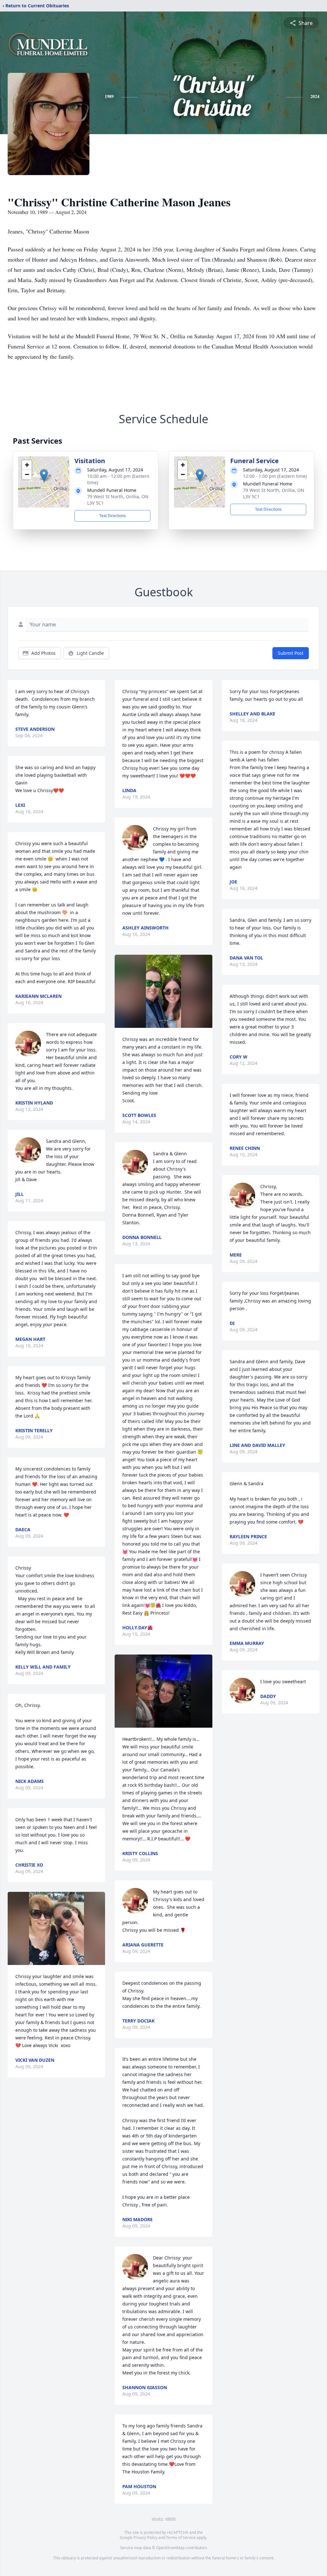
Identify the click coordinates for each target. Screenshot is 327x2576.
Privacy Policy (145, 2538)
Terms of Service (181, 2538)
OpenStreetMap (170, 2548)
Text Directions (113, 516)
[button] (44, 475)
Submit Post (291, 653)
